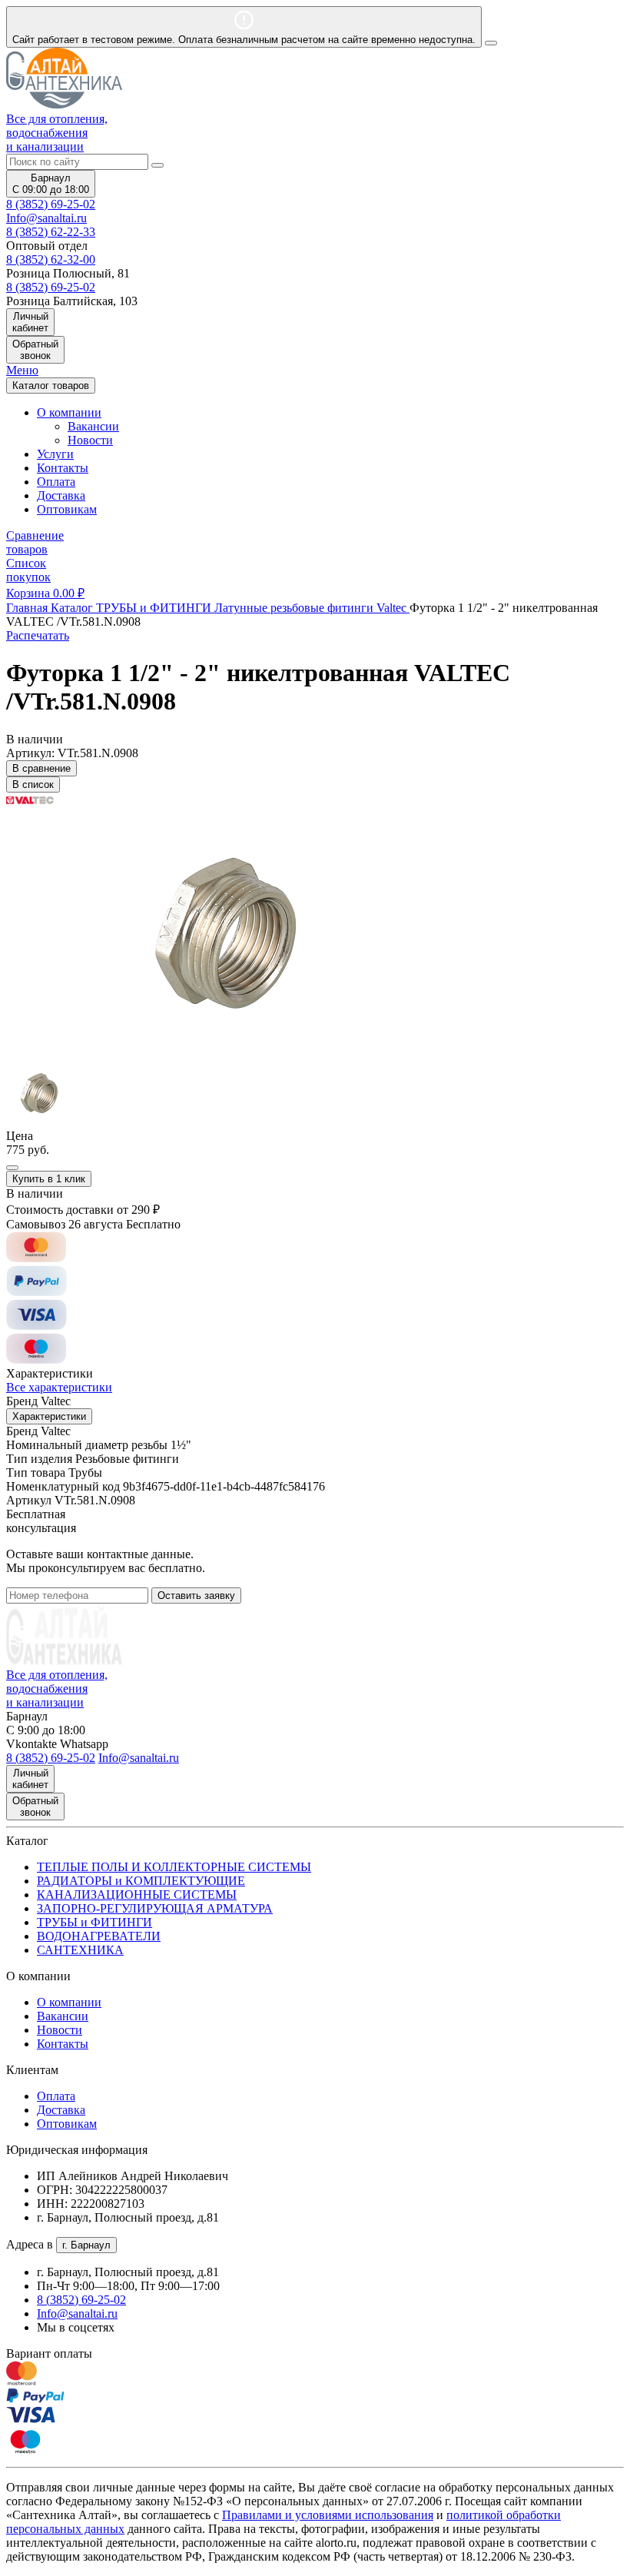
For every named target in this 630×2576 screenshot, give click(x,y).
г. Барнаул (86, 2245)
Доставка (61, 495)
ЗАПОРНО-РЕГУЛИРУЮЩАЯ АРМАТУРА (155, 1908)
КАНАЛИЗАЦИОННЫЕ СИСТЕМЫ (137, 1895)
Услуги (55, 454)
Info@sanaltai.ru (77, 2313)
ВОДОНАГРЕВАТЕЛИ (99, 1936)
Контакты (63, 468)
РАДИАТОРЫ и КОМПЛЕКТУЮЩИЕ (141, 1881)
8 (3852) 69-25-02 (51, 204)
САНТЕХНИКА (80, 1950)
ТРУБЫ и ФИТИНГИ (94, 1922)
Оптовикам (67, 509)
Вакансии (93, 426)
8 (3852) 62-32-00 (51, 259)
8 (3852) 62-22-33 (51, 232)
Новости (90, 440)
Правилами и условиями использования (328, 2515)
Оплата (56, 482)
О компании (69, 2002)
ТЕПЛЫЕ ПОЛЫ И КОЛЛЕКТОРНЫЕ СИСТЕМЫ (174, 1867)
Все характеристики (59, 1387)
